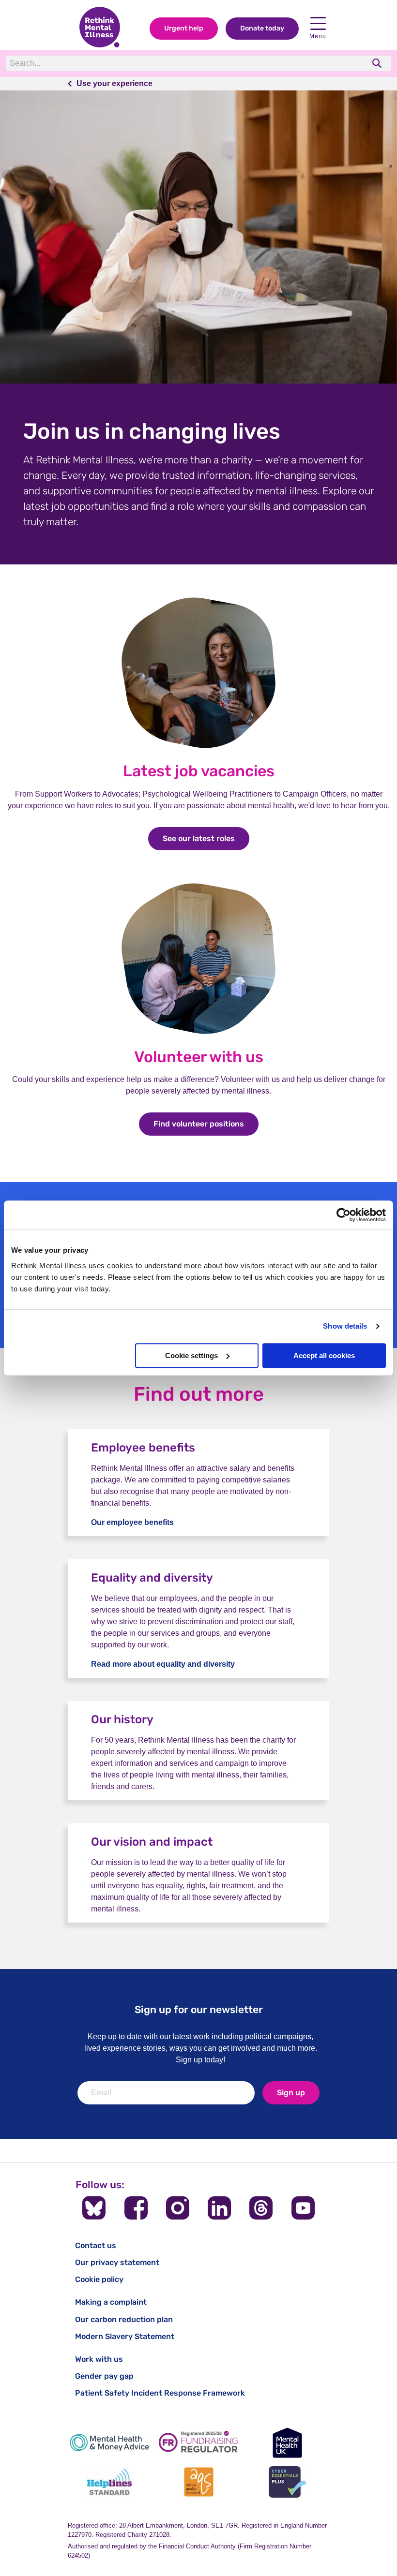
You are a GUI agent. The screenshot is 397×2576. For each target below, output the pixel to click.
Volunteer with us (199, 1057)
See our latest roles (206, 838)
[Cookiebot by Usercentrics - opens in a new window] (344, 1215)
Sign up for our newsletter (199, 2009)
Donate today (262, 28)
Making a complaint (111, 2302)
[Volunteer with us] (198, 1033)
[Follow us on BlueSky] (94, 2208)
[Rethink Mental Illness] (100, 28)
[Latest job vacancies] (198, 748)
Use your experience (115, 83)
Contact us (96, 2245)
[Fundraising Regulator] (198, 2443)
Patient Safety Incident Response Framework (160, 2393)
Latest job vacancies (199, 771)
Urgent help (184, 28)
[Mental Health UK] (288, 2443)
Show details (345, 1326)
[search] (378, 63)
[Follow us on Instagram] (178, 2208)
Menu (318, 36)
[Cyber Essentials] (288, 2482)
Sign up (291, 2093)
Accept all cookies (324, 1355)
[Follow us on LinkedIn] (219, 2208)
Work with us (99, 2359)
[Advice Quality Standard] (198, 2482)
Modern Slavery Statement (125, 2336)
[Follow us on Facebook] (136, 2208)
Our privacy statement (117, 2262)
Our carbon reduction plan (124, 2319)
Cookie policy (99, 2279)
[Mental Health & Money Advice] (109, 2443)
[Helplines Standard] (109, 2482)
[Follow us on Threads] (261, 2208)
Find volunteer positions (206, 1124)
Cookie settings (191, 1355)
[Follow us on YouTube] (303, 2208)
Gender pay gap (104, 2376)
